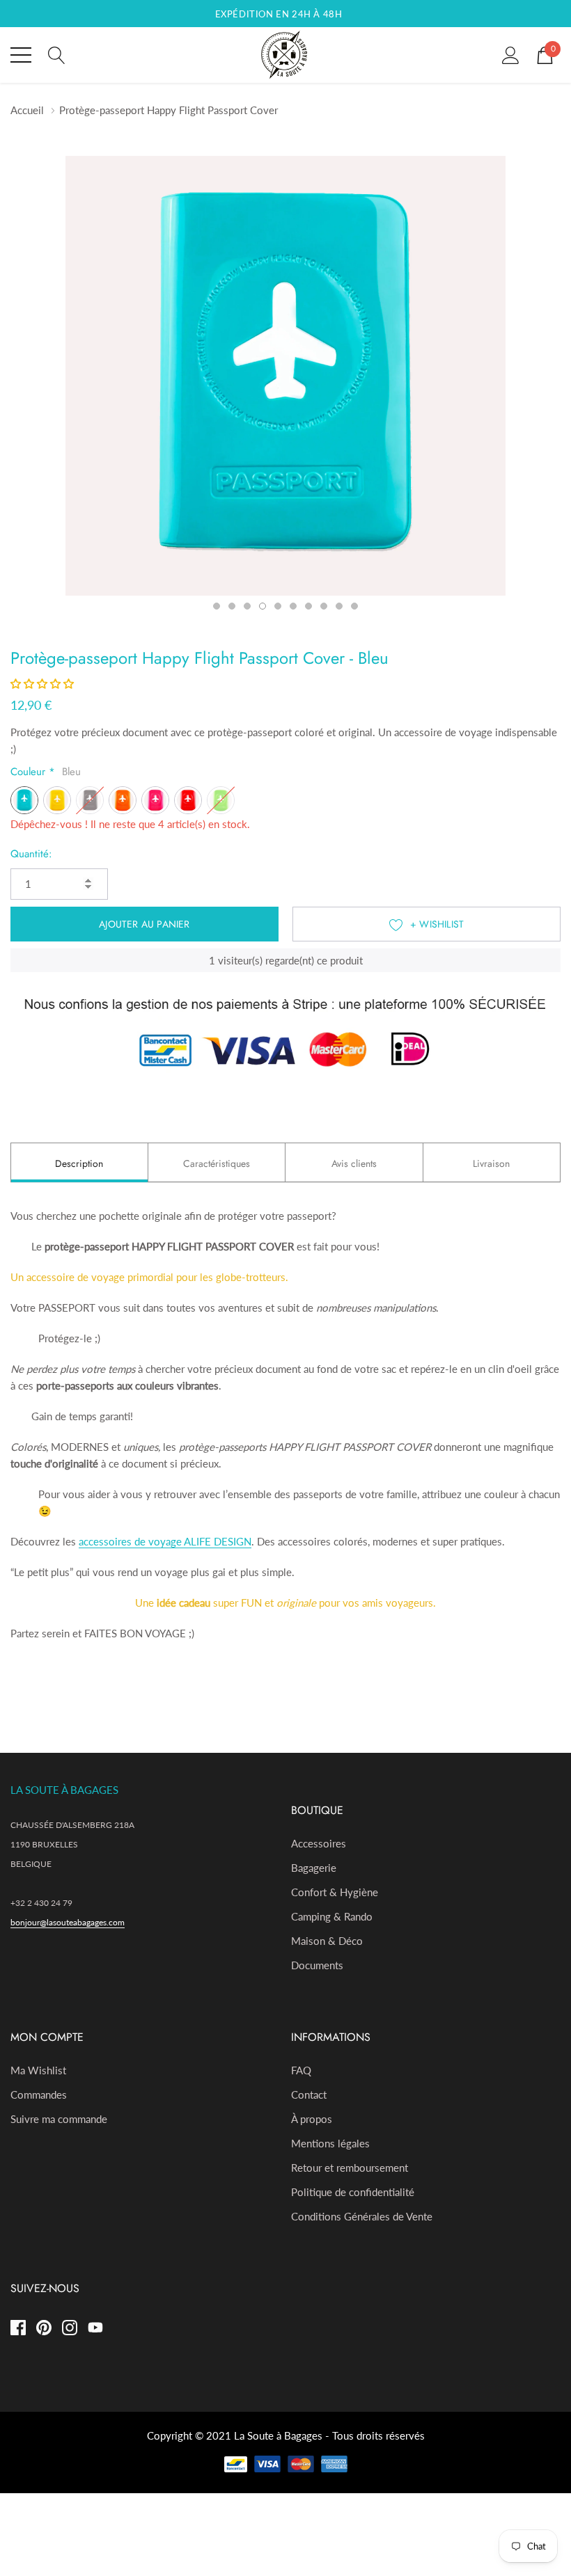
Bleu (24, 800)
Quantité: (31, 854)
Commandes (39, 2094)
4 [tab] (263, 606)
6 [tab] (293, 606)
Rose (155, 800)
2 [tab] (232, 606)
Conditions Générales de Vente (362, 2216)
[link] (23, 2328)
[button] (42, 683)
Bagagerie (314, 1868)
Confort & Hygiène (335, 1892)
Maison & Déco (327, 1941)
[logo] (285, 55)
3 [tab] (247, 606)
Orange (123, 800)
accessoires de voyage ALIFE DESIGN (165, 1541)
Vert (221, 800)
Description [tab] (79, 1163)
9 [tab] (339, 606)
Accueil (27, 110)
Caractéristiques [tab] (217, 1163)
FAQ (301, 2070)
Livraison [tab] (491, 1163)
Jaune (57, 800)
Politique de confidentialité (353, 2192)
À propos (312, 2119)
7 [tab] (308, 606)
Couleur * (46, 772)
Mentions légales (330, 2143)
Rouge (188, 800)
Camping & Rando (332, 1916)
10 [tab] (354, 606)
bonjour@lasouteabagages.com (68, 1922)
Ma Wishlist (38, 2070)
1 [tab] (217, 606)
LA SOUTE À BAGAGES (64, 1790)
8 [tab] (324, 606)
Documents (317, 1965)
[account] (511, 54)
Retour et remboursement (350, 2168)
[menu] (21, 55)
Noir (90, 800)
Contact (309, 2094)
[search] (57, 54)
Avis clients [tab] (354, 1163)
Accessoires (319, 1843)
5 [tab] (278, 606)
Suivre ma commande (59, 2119)
